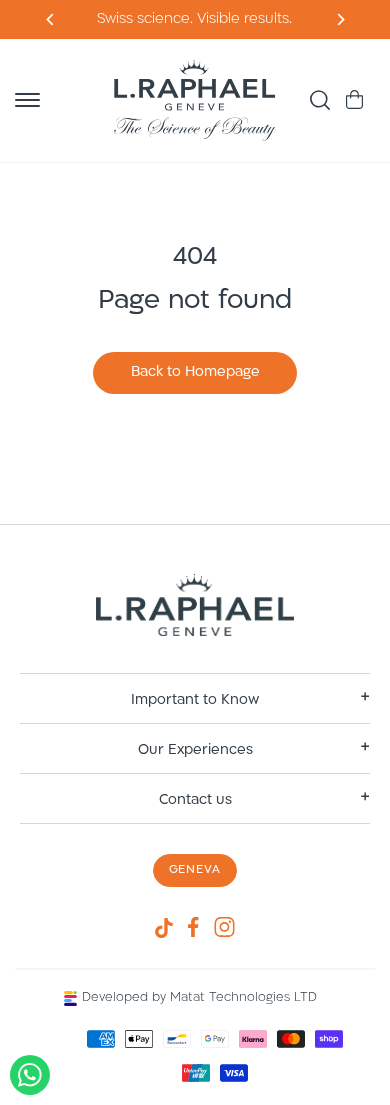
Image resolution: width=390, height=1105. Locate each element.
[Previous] (339, 19)
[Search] (320, 100)
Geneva (195, 870)
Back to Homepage (195, 372)
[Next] (50, 19)
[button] (27, 100)
